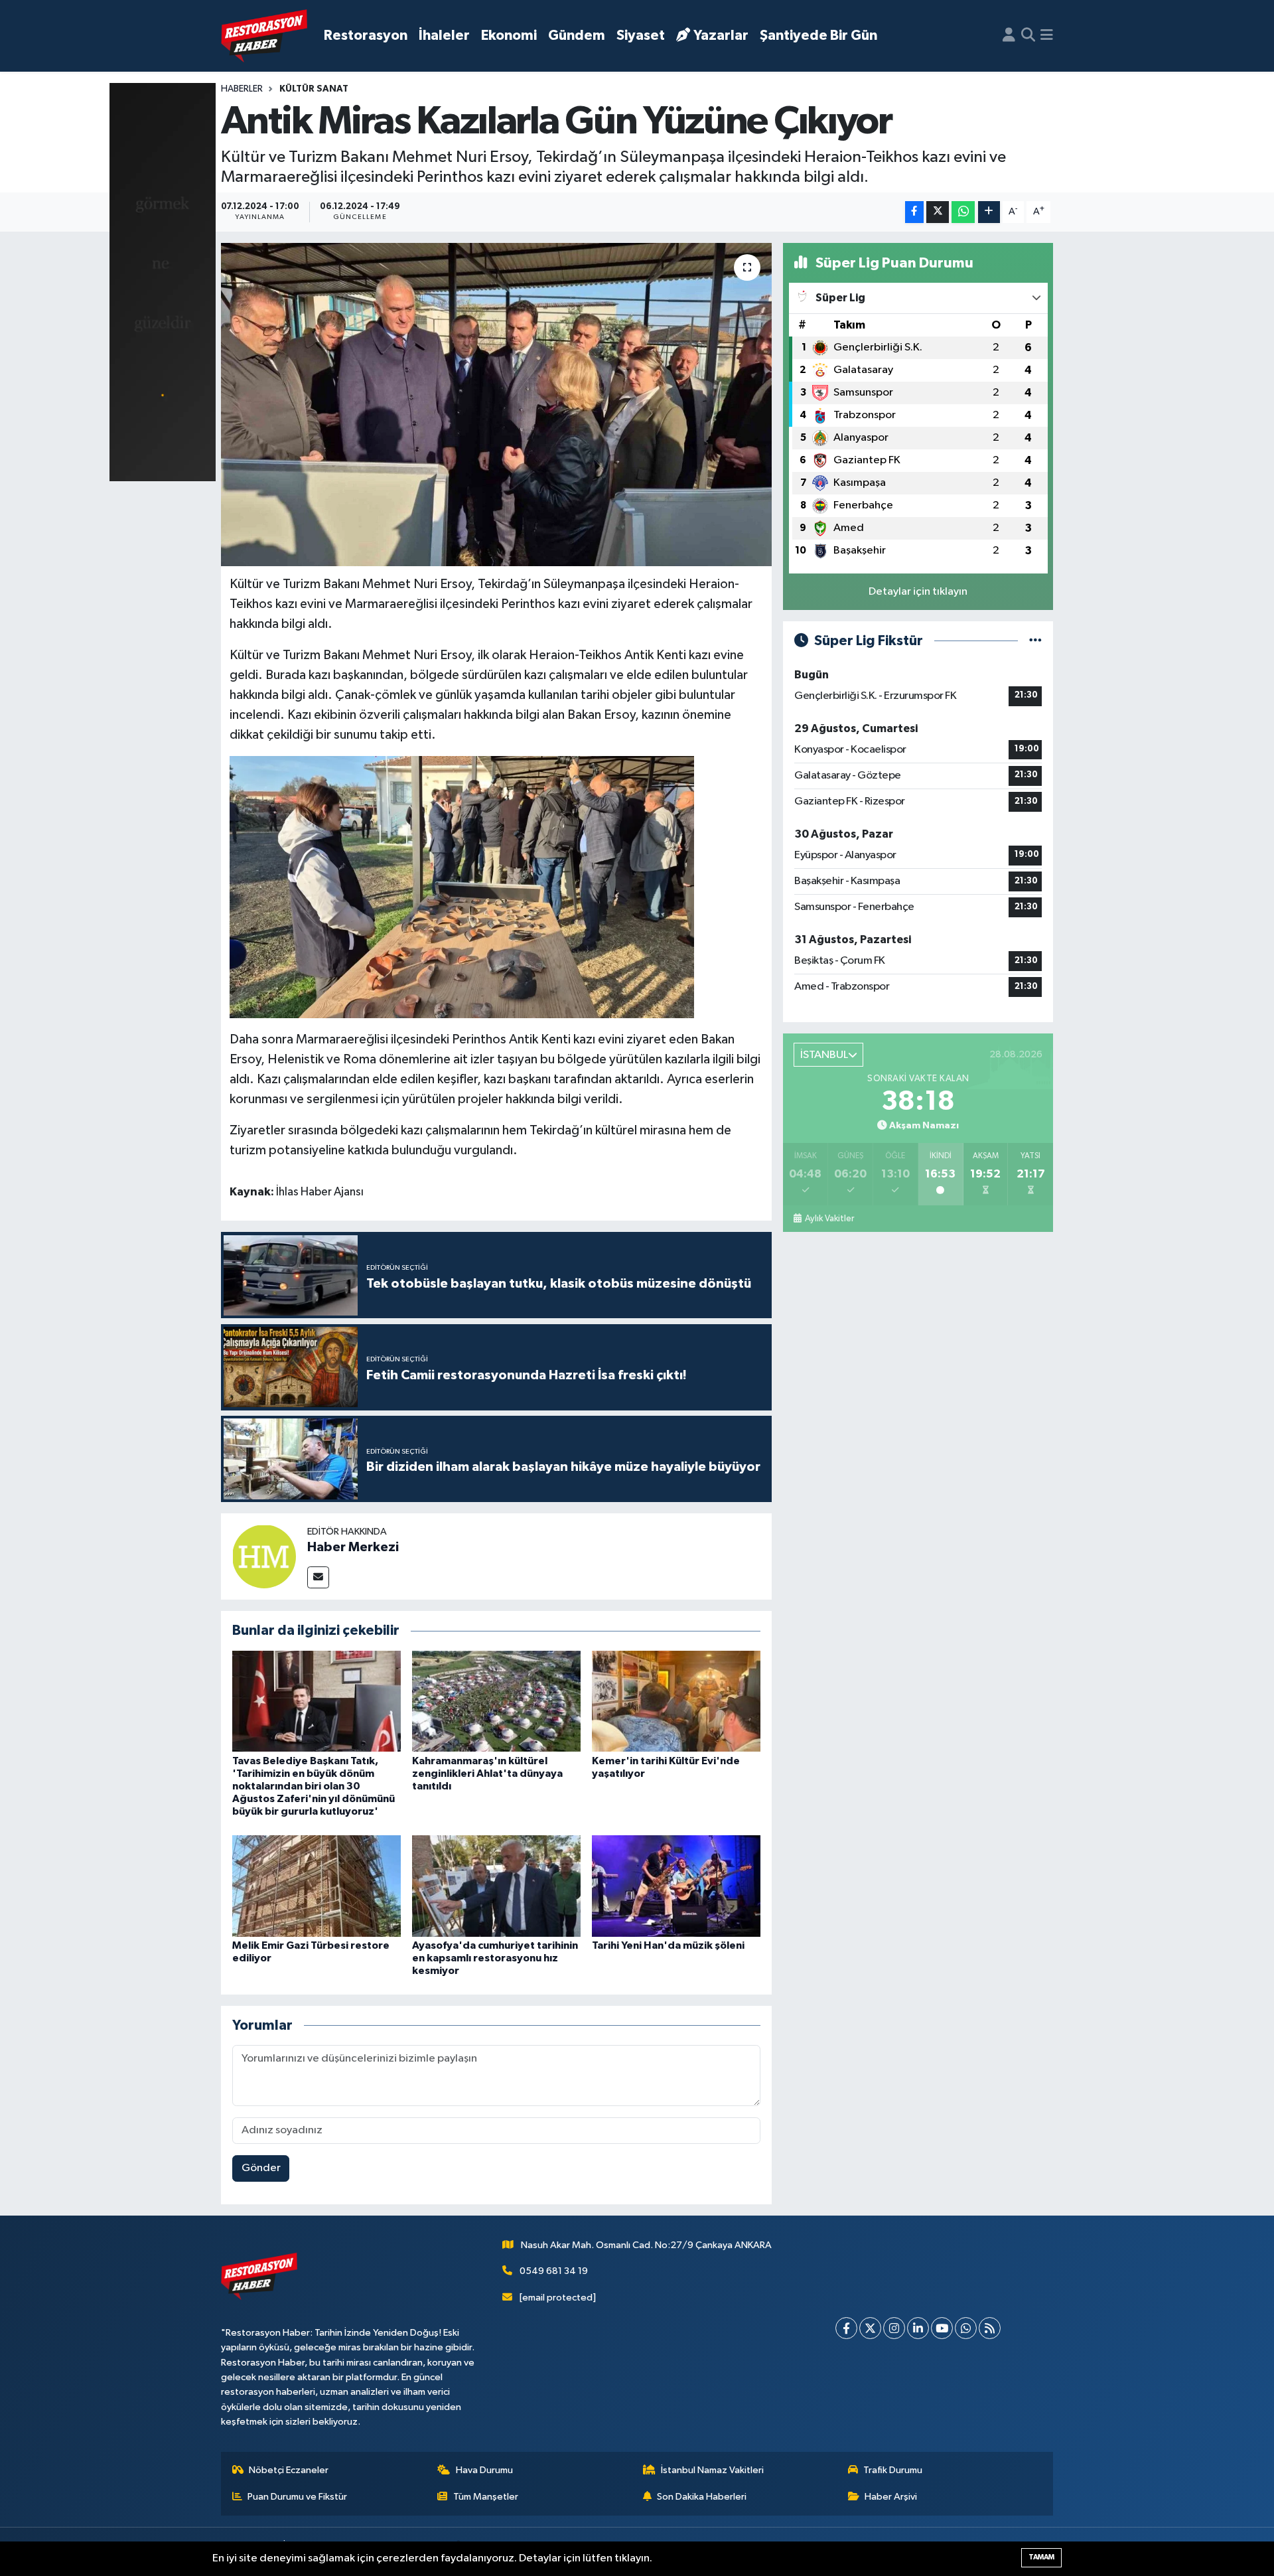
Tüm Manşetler (486, 2497)
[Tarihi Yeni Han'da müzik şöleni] (676, 1885)
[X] (870, 2328)
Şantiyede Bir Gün (818, 36)
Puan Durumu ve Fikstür (297, 2497)
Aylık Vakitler (829, 1219)
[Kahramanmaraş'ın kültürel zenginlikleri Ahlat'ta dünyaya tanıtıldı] (496, 1701)
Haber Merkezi (353, 1547)
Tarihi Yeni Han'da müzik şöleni (668, 1945)
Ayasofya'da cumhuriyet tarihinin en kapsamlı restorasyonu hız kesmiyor (495, 1958)
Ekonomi (509, 36)
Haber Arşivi (891, 2497)
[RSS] (990, 2328)
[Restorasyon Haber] (264, 36)
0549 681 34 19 (554, 2271)
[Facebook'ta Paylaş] (914, 212)
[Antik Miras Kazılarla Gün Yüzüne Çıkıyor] (497, 405)
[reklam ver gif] (163, 282)
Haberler (242, 89)
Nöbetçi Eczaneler (289, 2470)
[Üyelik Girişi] (1009, 36)
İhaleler (444, 36)
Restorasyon (366, 36)
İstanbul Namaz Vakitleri (712, 2470)
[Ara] (1028, 36)
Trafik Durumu (893, 2470)
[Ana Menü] (1047, 36)
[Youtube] (942, 2328)
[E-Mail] (318, 1577)
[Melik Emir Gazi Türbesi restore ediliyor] (317, 1885)
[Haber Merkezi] (264, 1556)
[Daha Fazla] (989, 212)
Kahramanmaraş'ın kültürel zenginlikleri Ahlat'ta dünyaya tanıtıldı (487, 1774)
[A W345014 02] (462, 886)
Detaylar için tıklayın (918, 592)
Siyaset (641, 36)
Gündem (577, 36)
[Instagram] (894, 2328)
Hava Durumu (484, 2470)
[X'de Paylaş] (938, 212)
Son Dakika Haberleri (702, 2497)
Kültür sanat (314, 89)
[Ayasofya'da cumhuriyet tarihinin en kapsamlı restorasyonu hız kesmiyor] (496, 1885)
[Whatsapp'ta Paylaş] (963, 212)
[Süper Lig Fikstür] (1035, 641)
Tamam (1041, 2557)
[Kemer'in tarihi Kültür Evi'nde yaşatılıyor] (676, 1701)
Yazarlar (721, 36)
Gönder (261, 2168)
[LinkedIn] (918, 2328)
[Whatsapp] (966, 2328)
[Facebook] (846, 2328)
